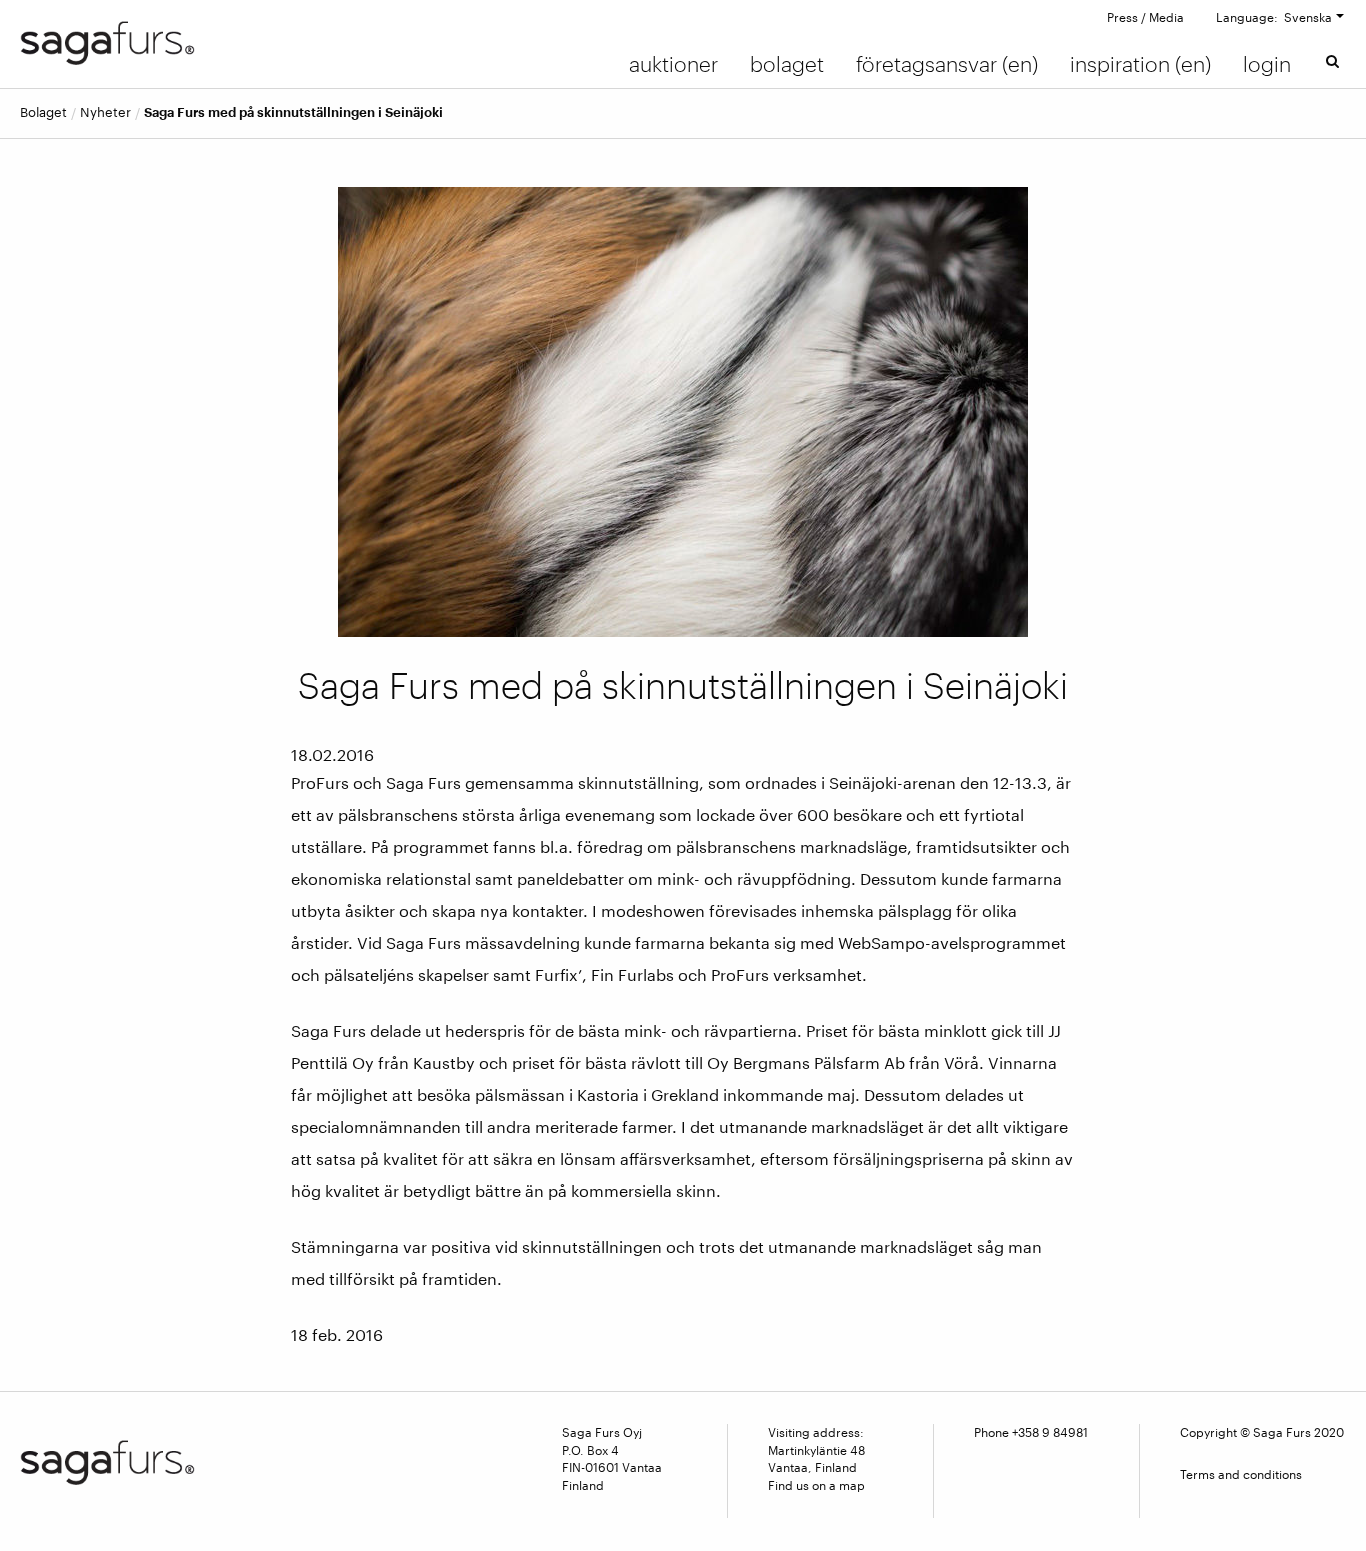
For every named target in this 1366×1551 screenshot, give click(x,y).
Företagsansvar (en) (947, 64)
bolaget (43, 112)
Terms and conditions (1241, 1474)
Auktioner (673, 64)
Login (1267, 64)
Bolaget (787, 64)
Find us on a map (816, 1485)
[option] (683, 412)
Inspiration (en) (1140, 64)
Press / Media (1145, 17)
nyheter (105, 112)
